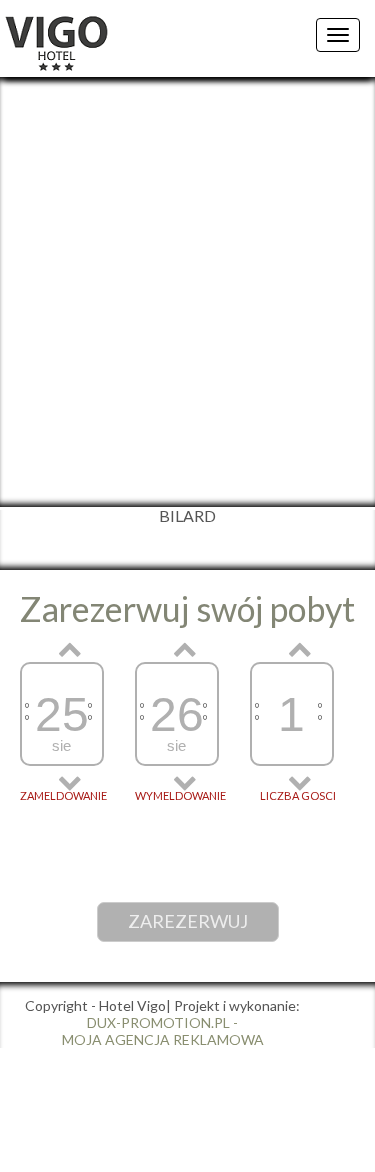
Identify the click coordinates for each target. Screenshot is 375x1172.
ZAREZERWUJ (188, 921)
